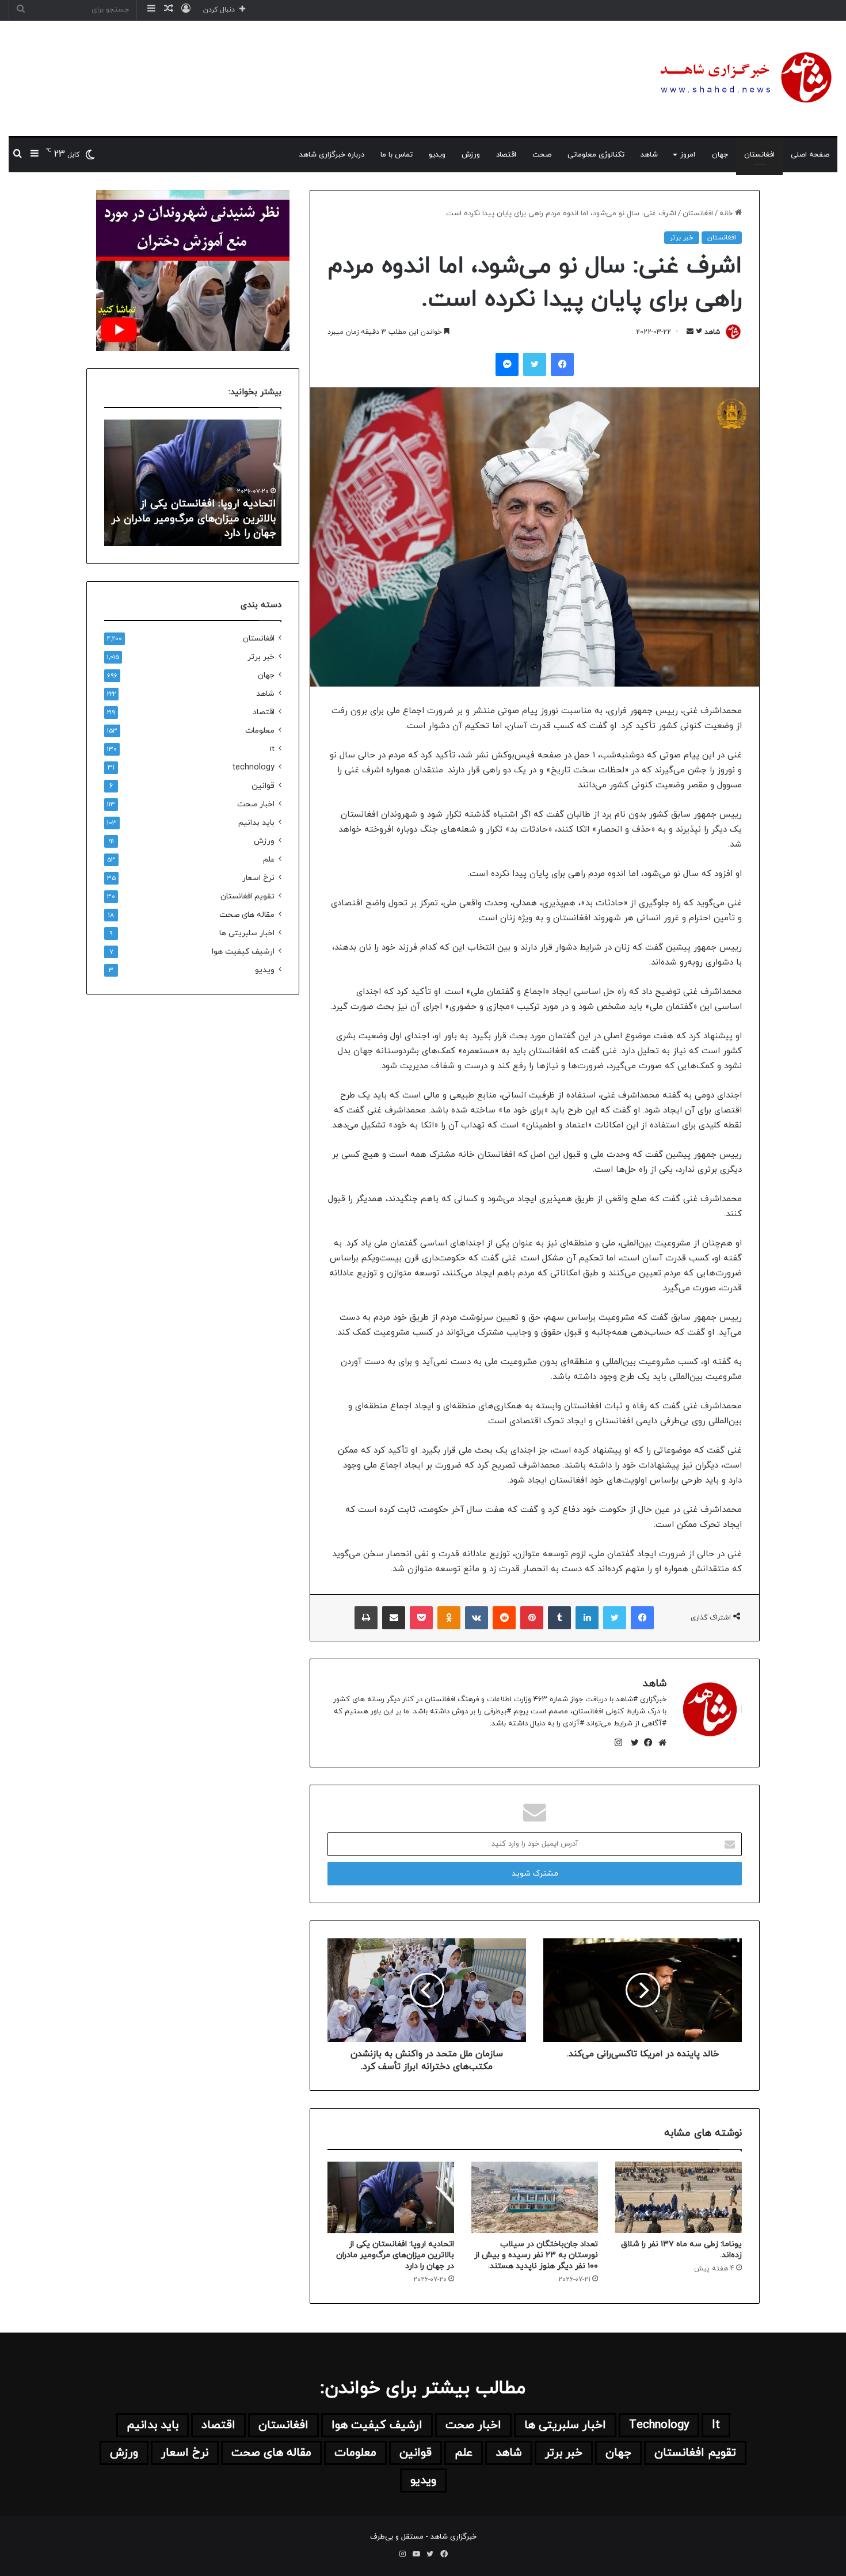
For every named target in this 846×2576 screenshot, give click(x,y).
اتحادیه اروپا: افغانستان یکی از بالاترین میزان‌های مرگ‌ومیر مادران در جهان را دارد (395, 2255)
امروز (688, 155)
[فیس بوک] (646, 1743)
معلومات (260, 731)
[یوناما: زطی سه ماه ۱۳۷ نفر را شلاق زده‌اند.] (679, 2197)
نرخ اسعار (258, 878)
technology (253, 767)
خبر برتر (682, 238)
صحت (542, 155)
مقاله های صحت (247, 915)
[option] (193, 483)
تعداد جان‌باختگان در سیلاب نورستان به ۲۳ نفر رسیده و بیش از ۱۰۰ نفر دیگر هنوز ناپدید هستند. (536, 2255)
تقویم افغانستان (247, 896)
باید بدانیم (256, 823)
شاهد (649, 155)
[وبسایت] (660, 1743)
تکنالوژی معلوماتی (596, 155)
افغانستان (759, 155)
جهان (720, 155)
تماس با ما (397, 155)
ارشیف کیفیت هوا (243, 952)
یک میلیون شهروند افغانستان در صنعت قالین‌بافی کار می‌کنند (203, 526)
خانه (727, 214)
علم (269, 860)
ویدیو (437, 155)
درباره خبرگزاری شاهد (332, 155)
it (272, 749)
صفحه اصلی (810, 155)
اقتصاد (506, 155)
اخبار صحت (256, 804)
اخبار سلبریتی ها (247, 933)
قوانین (263, 786)
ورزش (471, 155)
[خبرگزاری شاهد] (744, 78)
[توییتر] (632, 1743)
